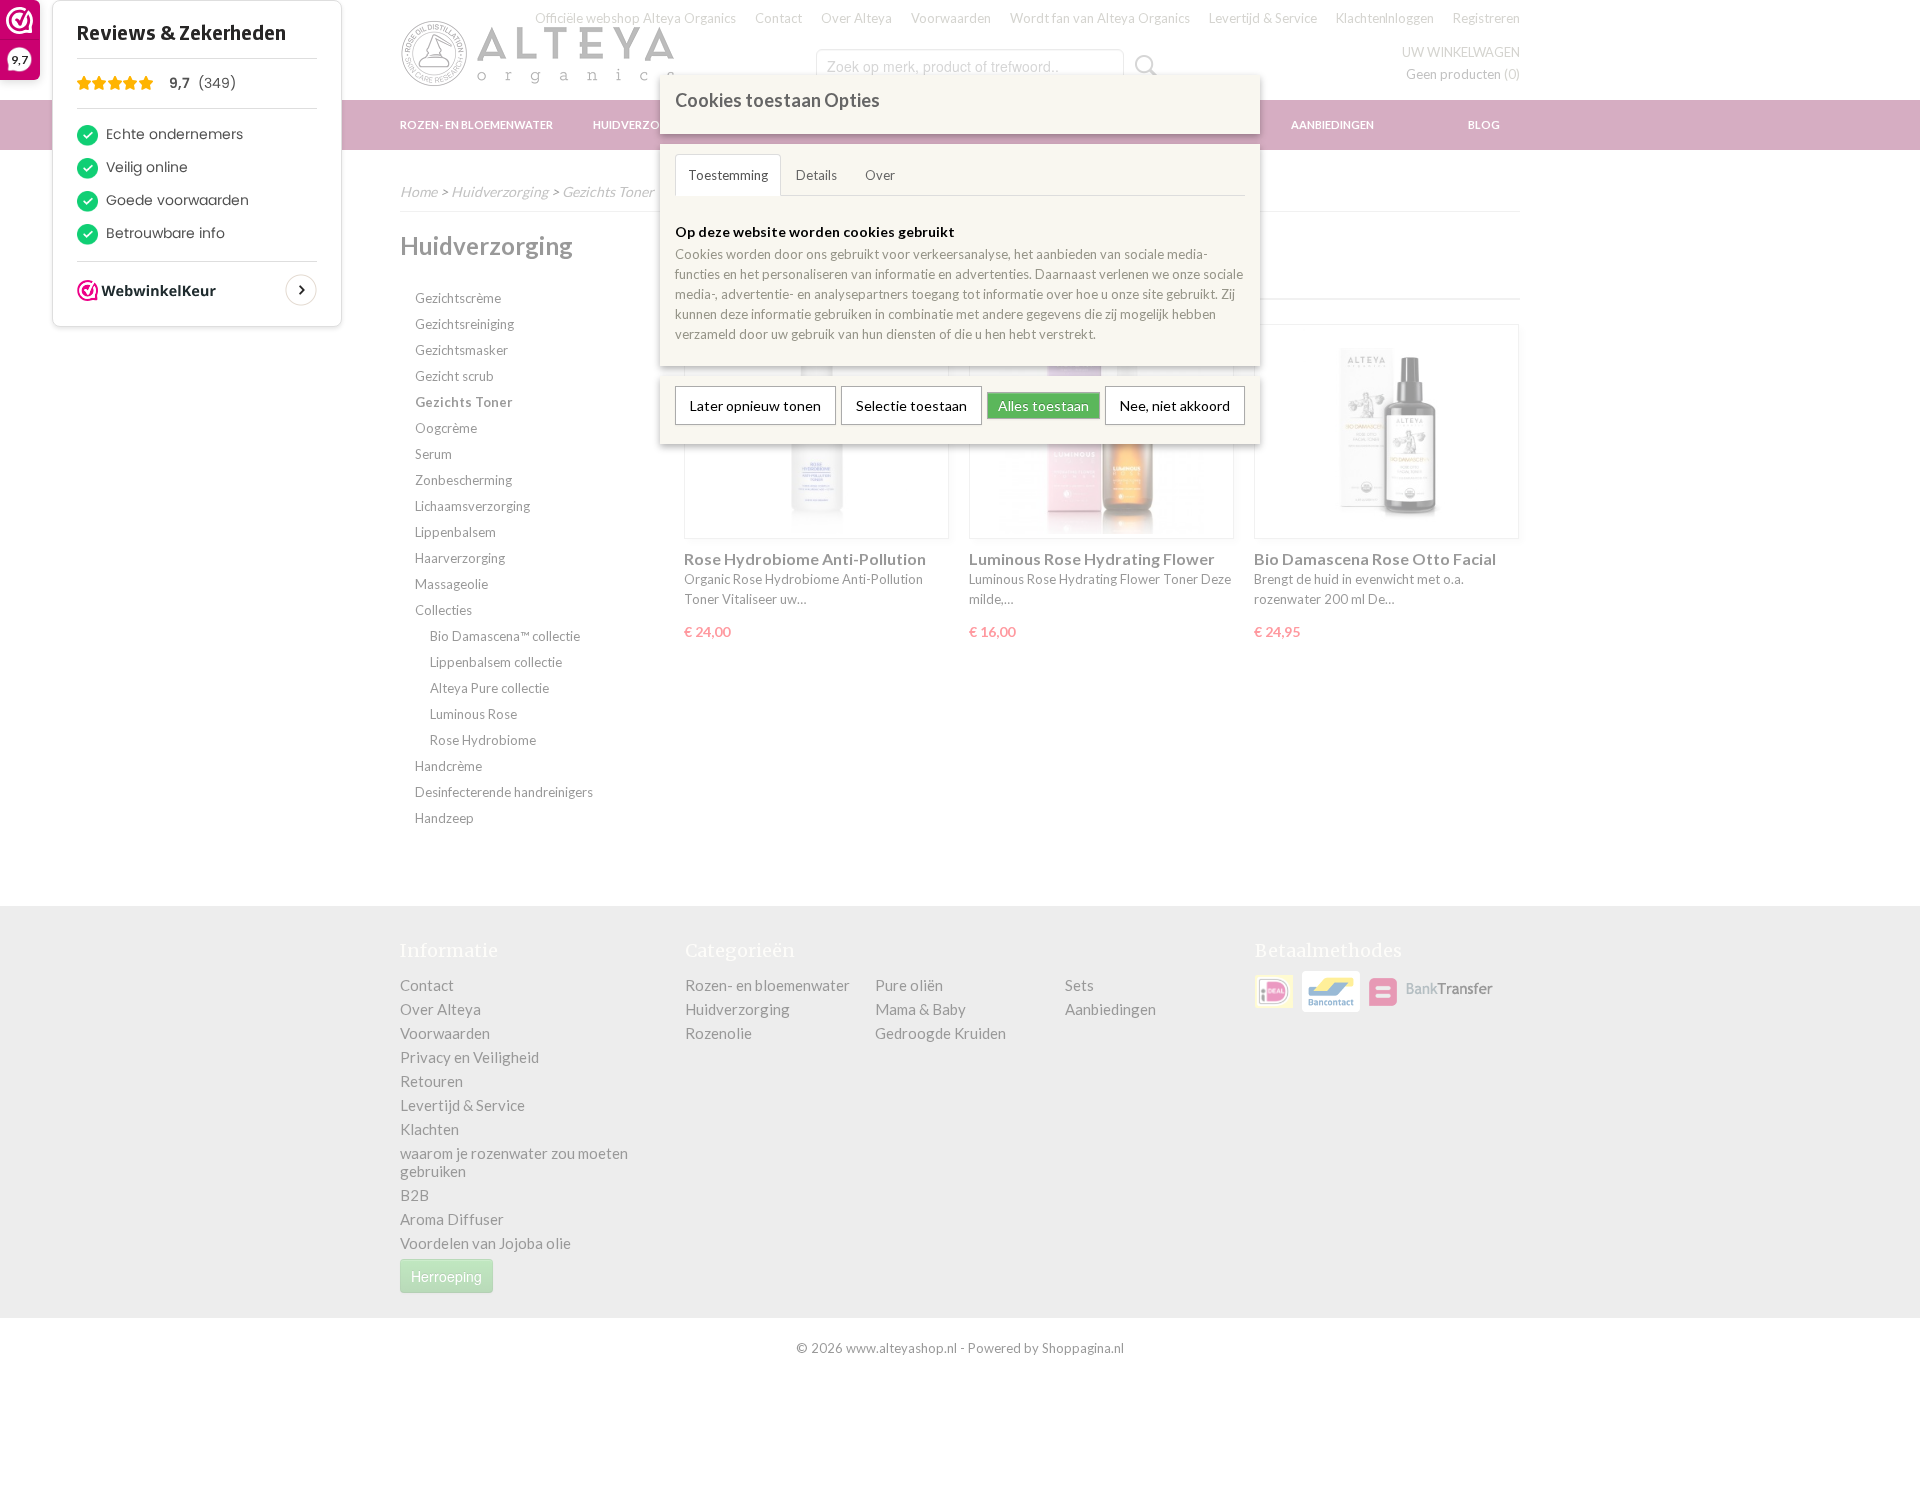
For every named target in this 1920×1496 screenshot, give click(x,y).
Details (816, 175)
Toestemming (728, 175)
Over (880, 175)
